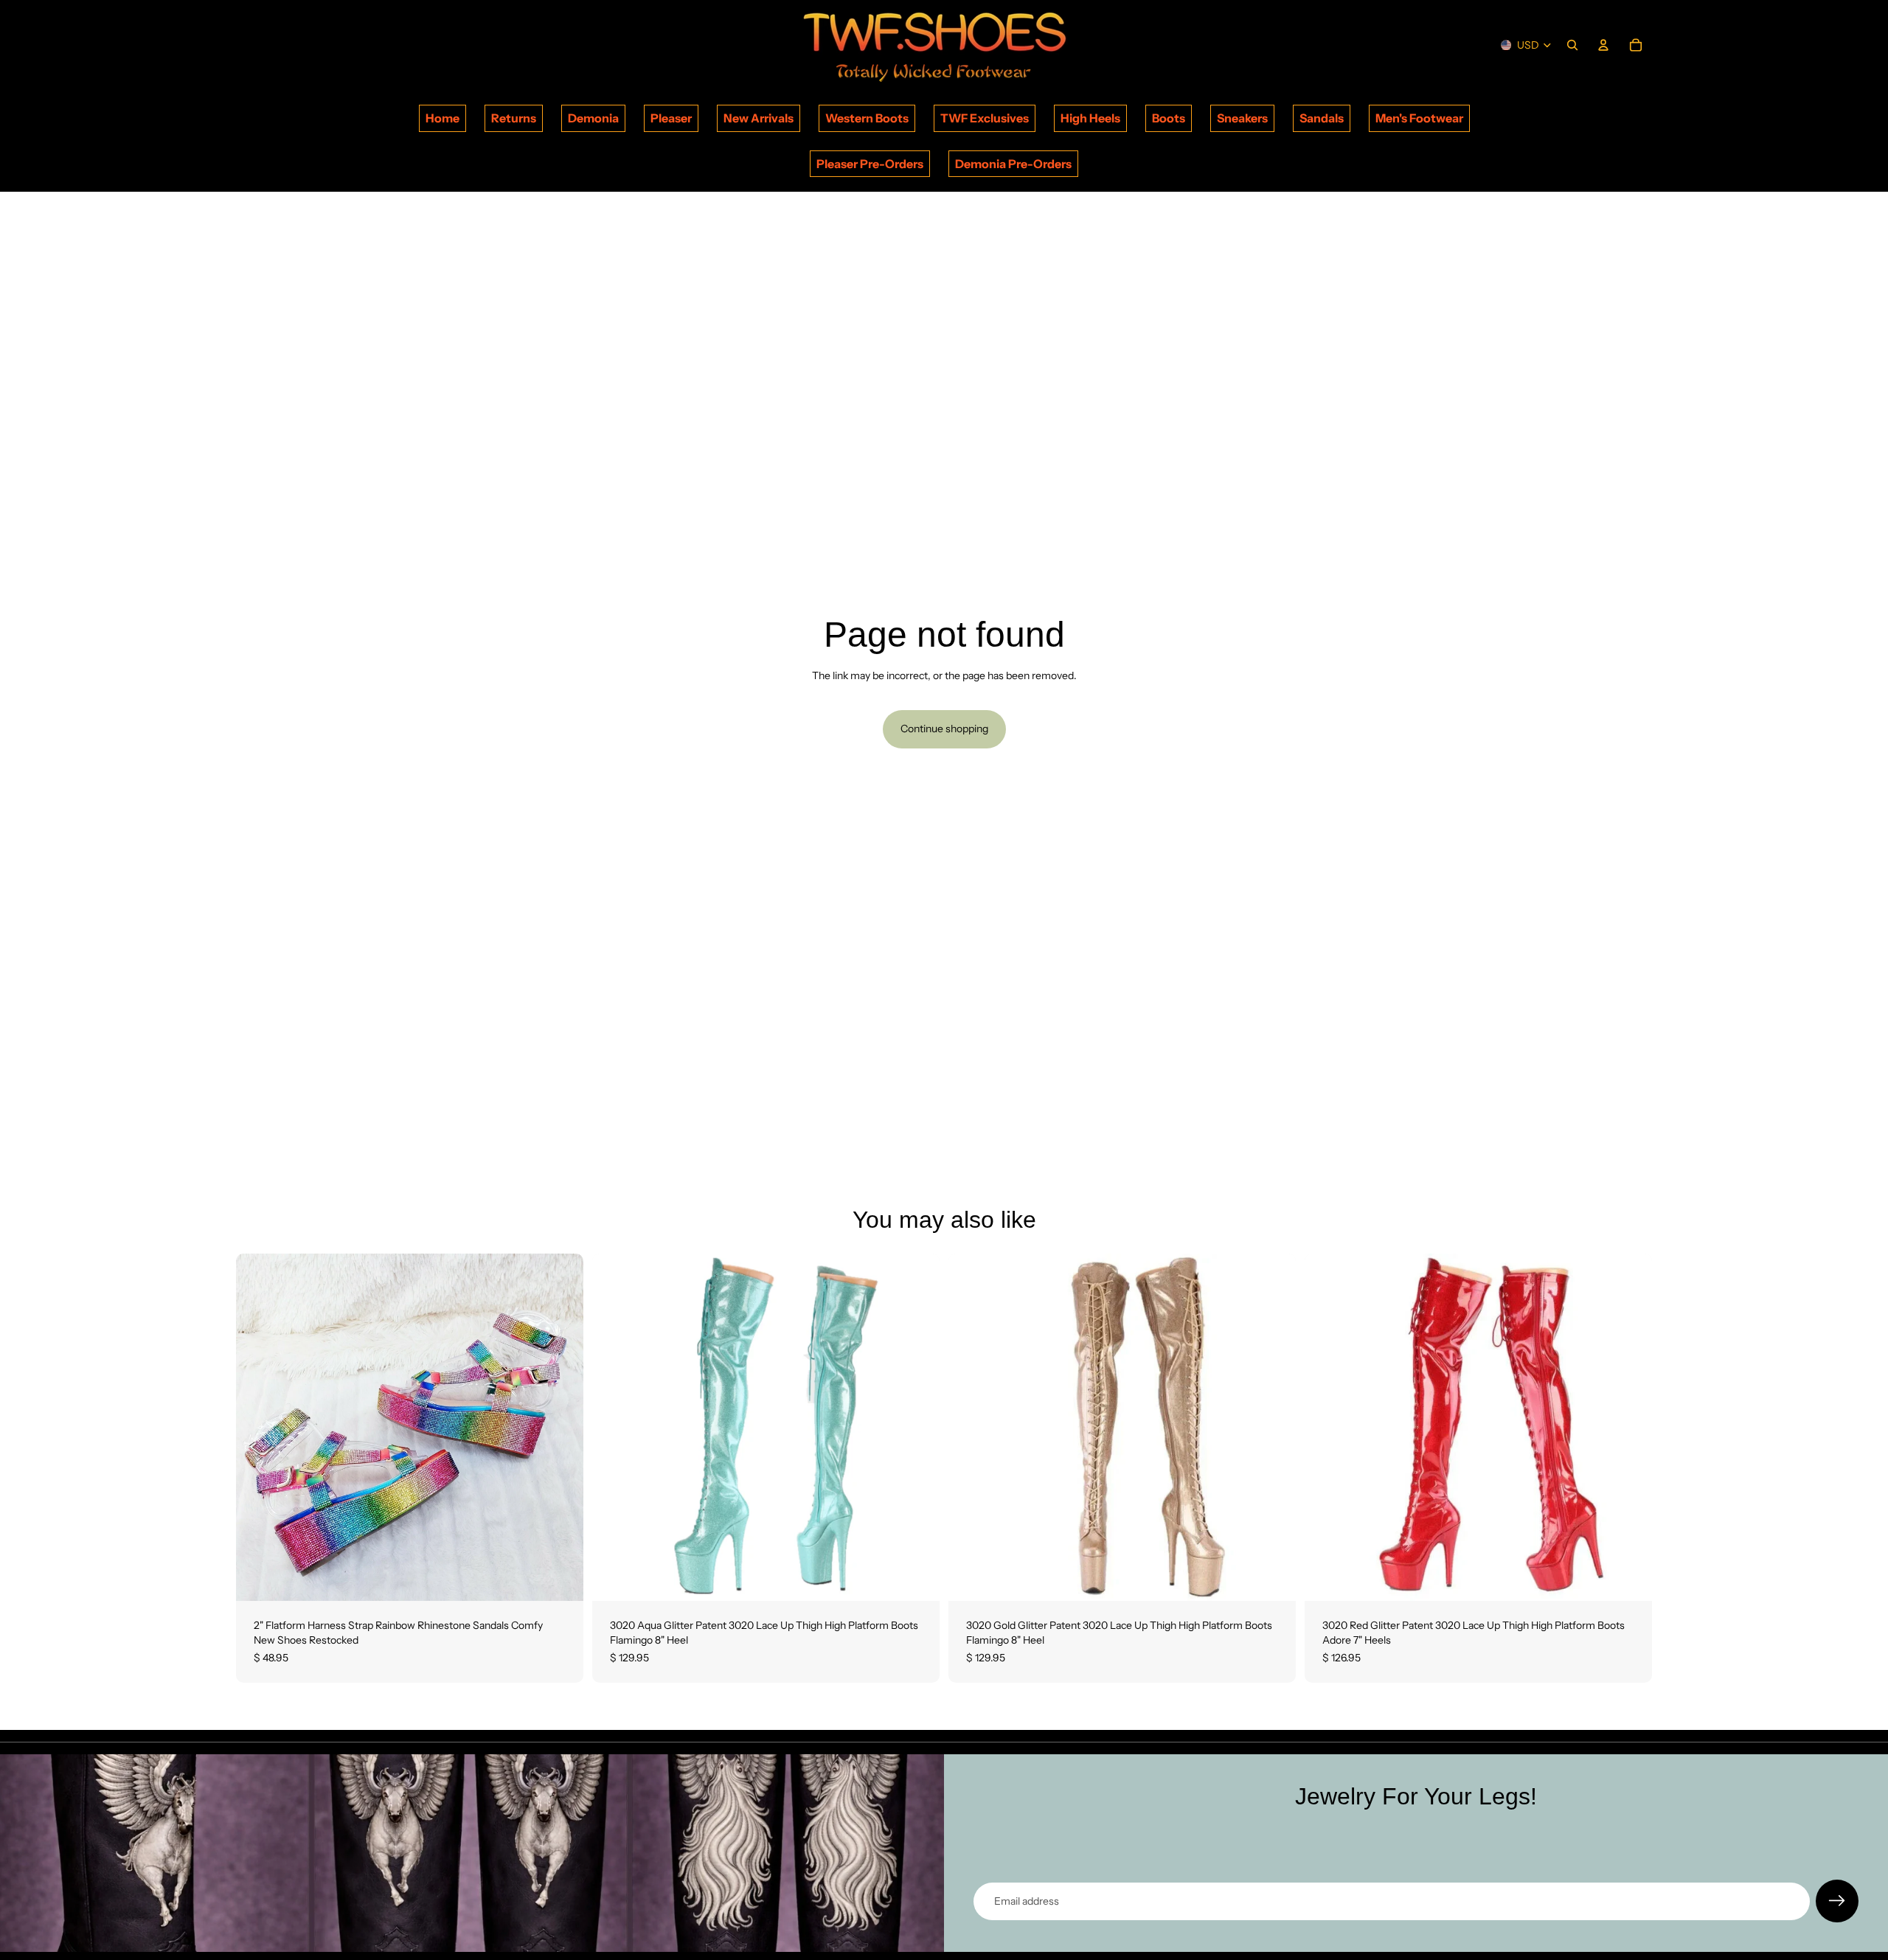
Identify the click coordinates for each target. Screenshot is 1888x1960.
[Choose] (560, 1579)
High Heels (1090, 118)
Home (442, 118)
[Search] (1572, 45)
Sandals (1322, 118)
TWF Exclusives (985, 118)
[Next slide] (561, 1428)
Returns (514, 118)
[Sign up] (1837, 1901)
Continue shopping (944, 729)
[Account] (1603, 45)
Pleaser (671, 118)
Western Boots (867, 118)
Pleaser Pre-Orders (870, 164)
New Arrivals (759, 118)
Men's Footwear (1419, 118)
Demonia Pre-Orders (1013, 164)
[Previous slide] (258, 1428)
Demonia (593, 118)
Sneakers (1242, 118)
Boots (1169, 118)
